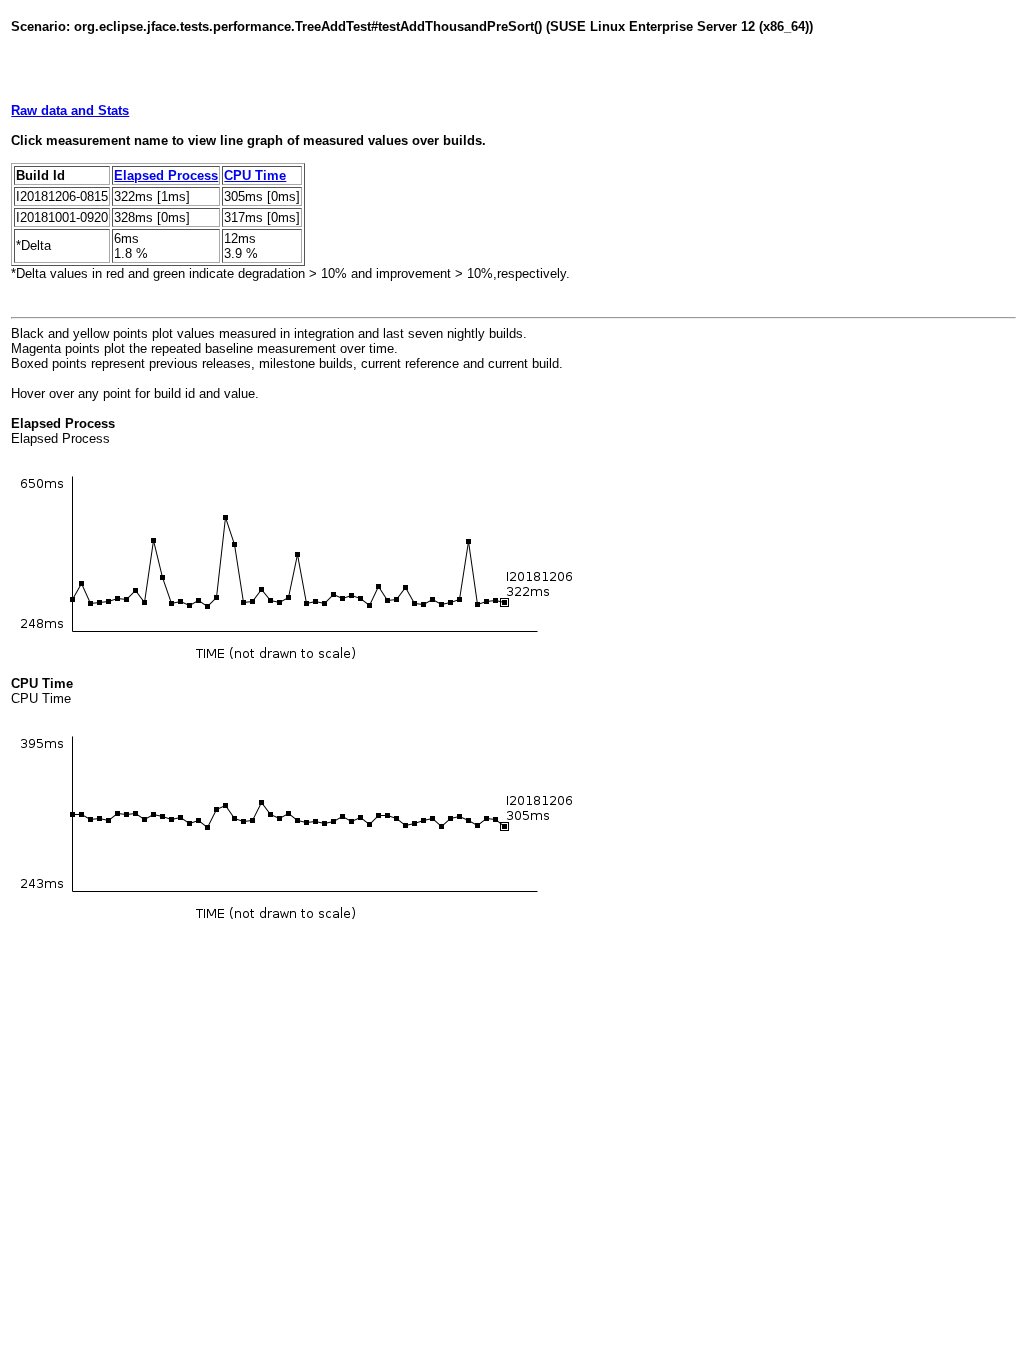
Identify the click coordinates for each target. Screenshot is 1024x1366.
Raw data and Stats (70, 110)
